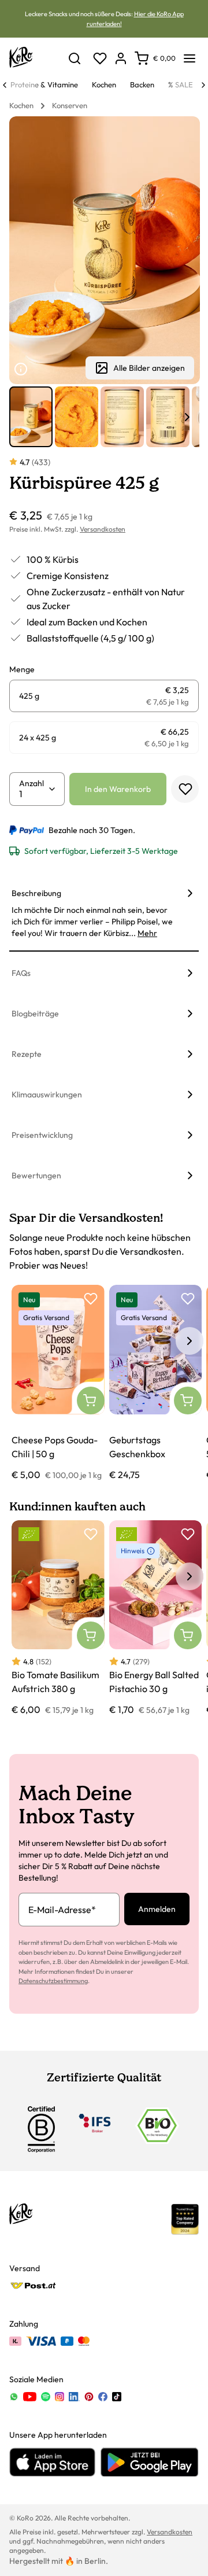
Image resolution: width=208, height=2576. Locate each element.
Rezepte (27, 1054)
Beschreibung (36, 893)
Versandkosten (103, 529)
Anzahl (31, 783)
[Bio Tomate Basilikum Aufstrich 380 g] (58, 1619)
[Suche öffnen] (75, 58)
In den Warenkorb (118, 789)
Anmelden (157, 1909)
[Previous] (5, 85)
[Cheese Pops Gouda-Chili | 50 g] (58, 1383)
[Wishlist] (100, 58)
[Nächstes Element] (187, 417)
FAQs (21, 973)
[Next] (203, 85)
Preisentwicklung (42, 1135)
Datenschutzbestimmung (53, 1981)
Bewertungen (36, 1175)
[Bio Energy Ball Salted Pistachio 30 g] (156, 1619)
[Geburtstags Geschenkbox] (156, 1383)
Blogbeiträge (35, 1014)
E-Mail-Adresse (62, 1910)
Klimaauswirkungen (47, 1094)
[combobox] (33, 794)
